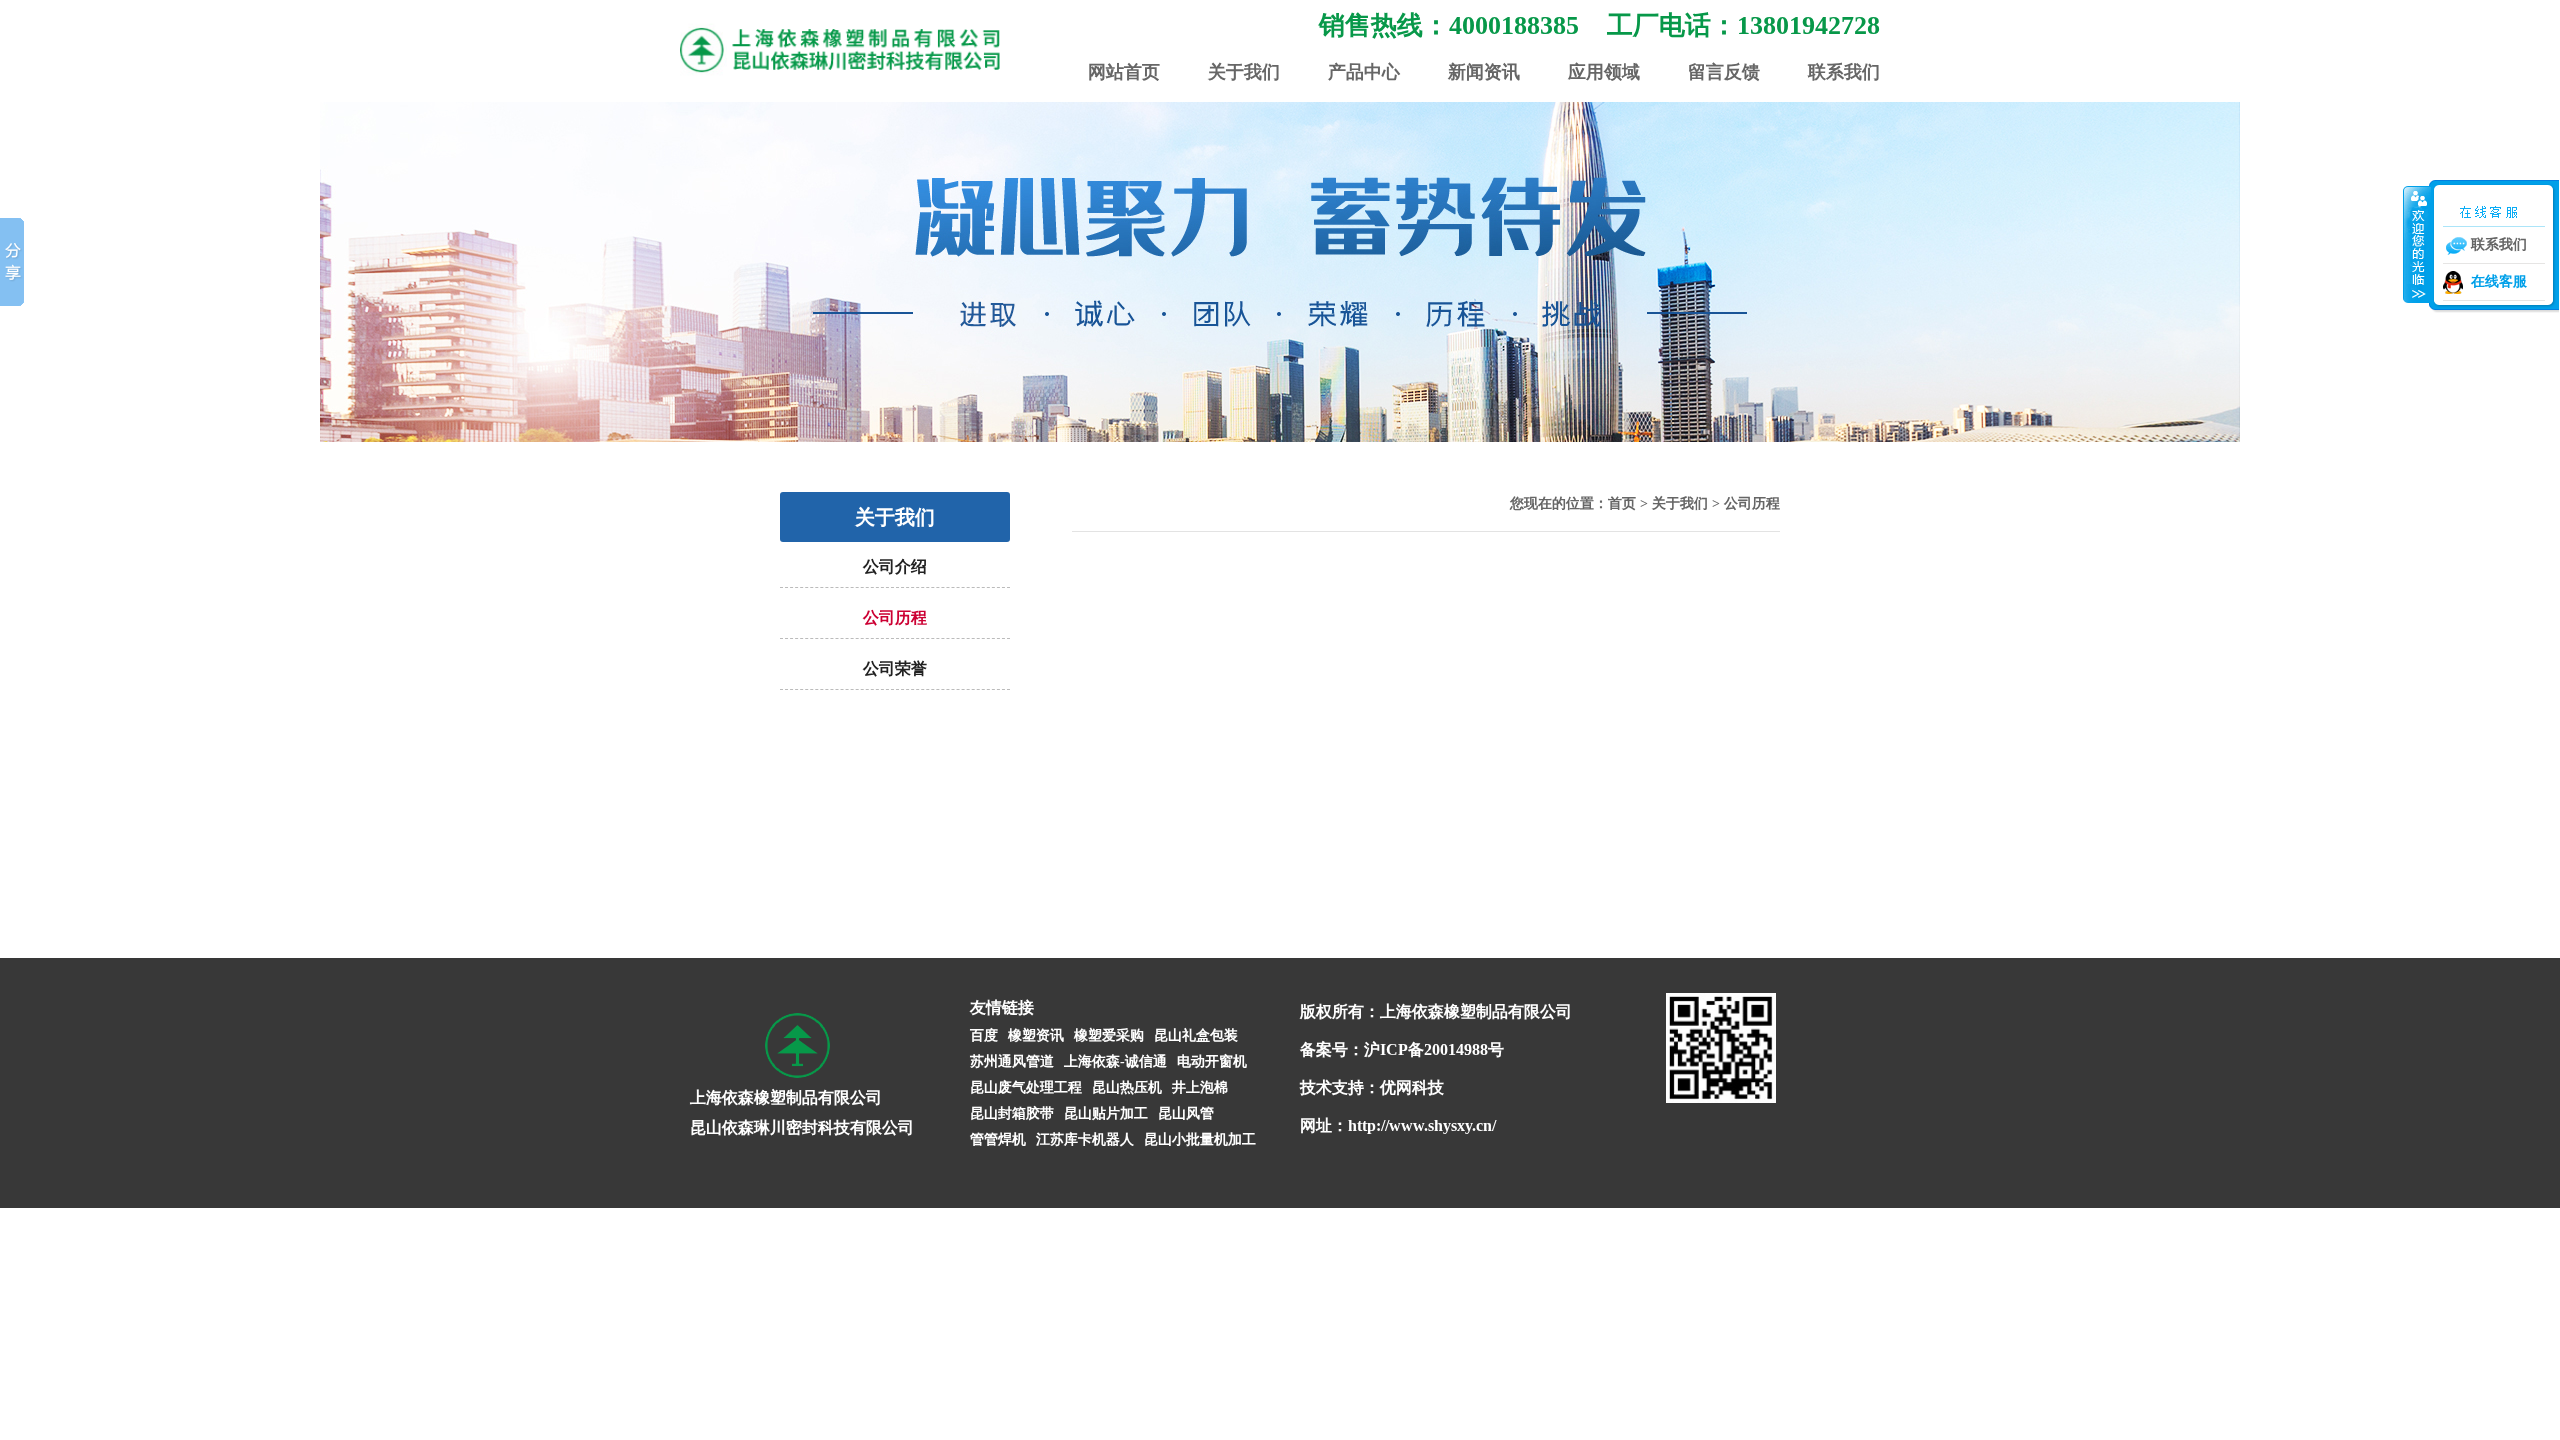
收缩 (2417, 244)
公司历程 (895, 617)
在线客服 (2499, 281)
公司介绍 (895, 566)
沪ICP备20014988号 (1434, 1049)
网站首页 (1124, 72)
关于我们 (1244, 72)
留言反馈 (1724, 72)
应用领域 (1604, 72)
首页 (1622, 503)
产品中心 (1364, 72)
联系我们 (1844, 72)
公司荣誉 (895, 668)
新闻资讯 (1484, 72)
